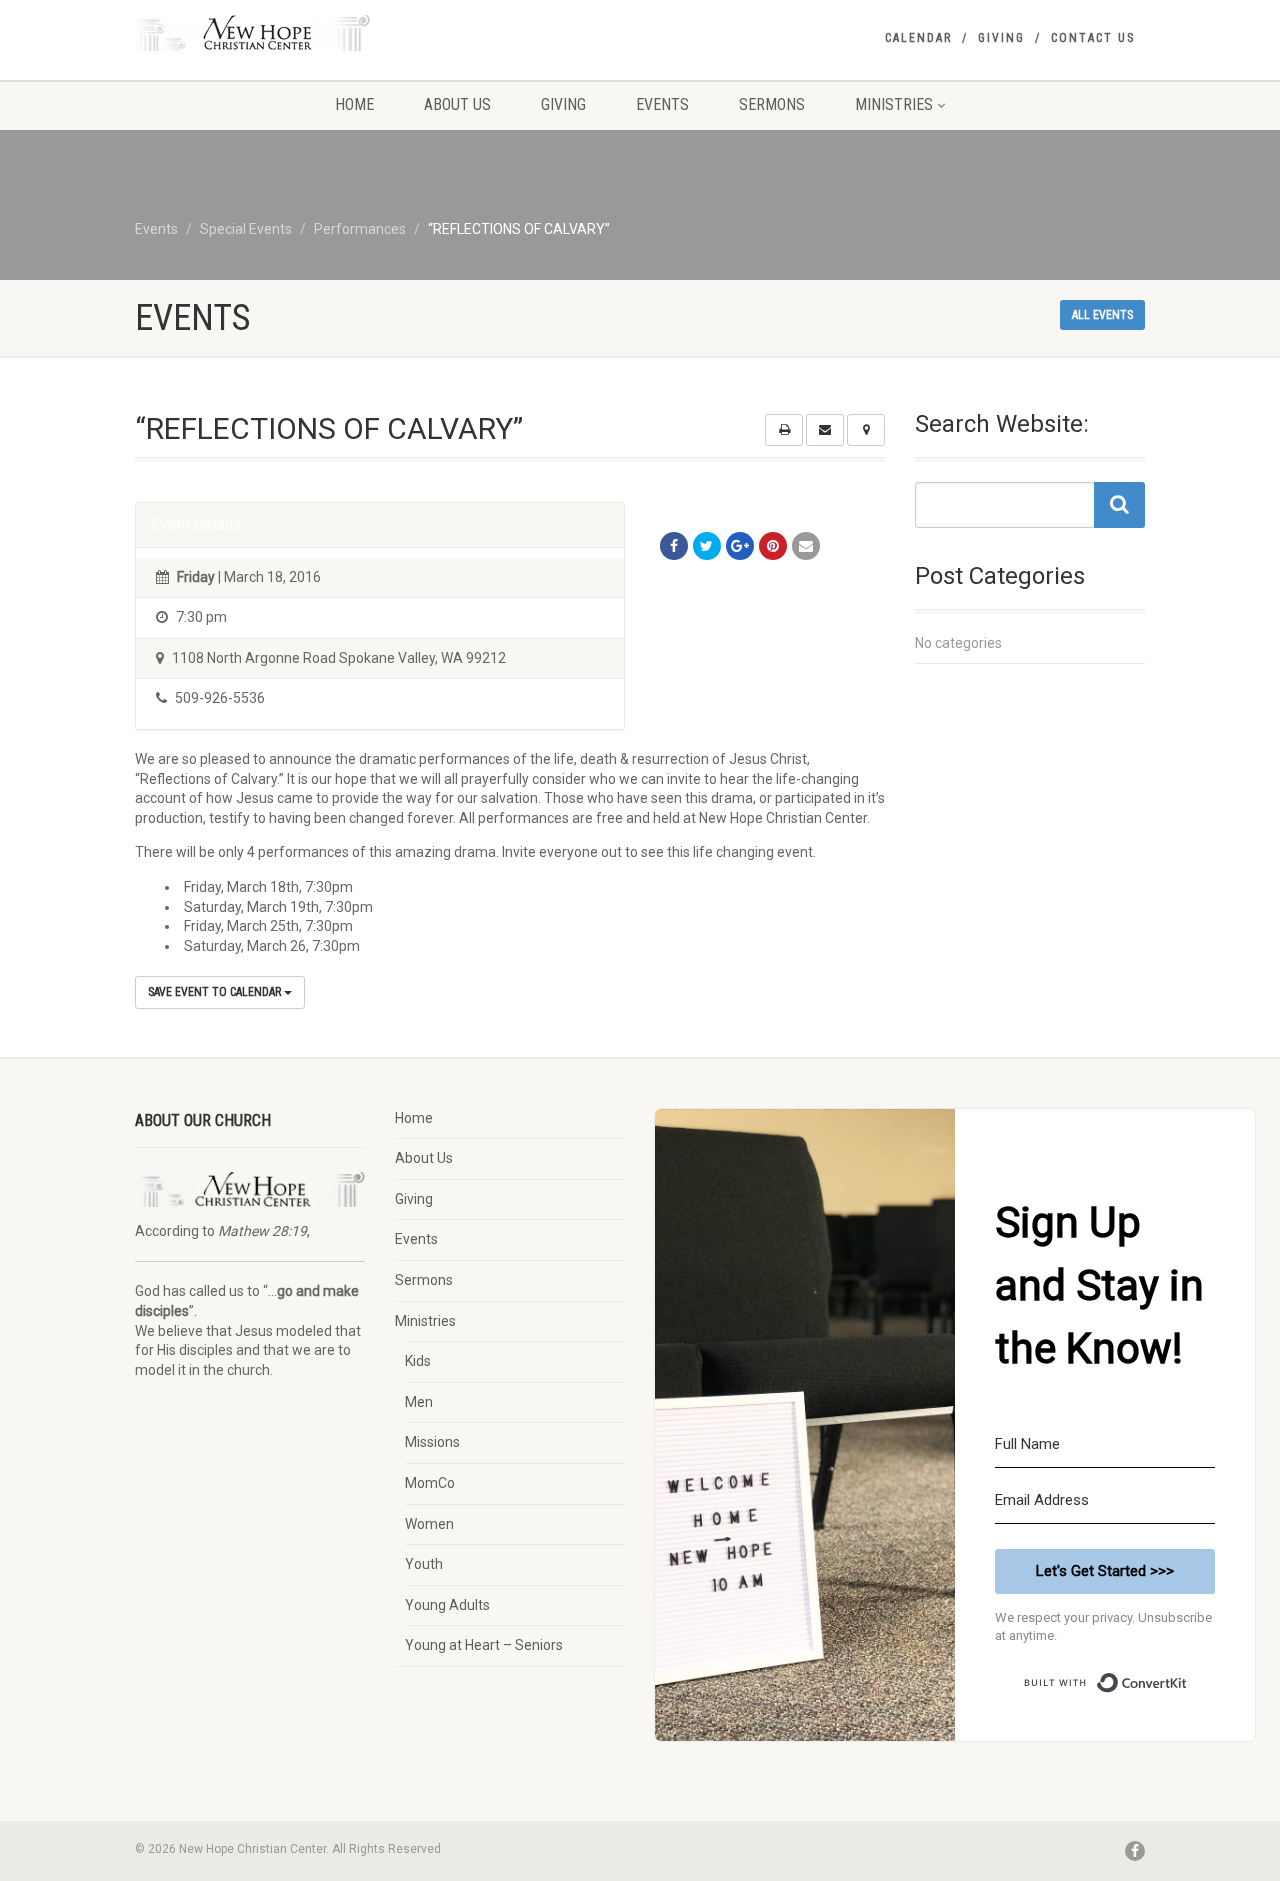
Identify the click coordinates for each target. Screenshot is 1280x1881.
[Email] (806, 546)
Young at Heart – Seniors (484, 1645)
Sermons (772, 104)
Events (662, 104)
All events (1102, 315)
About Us (457, 104)
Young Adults (447, 1605)
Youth (424, 1564)
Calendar (918, 38)
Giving (1001, 38)
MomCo (430, 1483)
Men (419, 1402)
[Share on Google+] (740, 546)
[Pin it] (773, 546)
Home (354, 104)
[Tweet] (707, 546)
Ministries (894, 104)
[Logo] (293, 33)
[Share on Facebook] (674, 546)
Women (429, 1524)
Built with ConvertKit (1187, 1675)
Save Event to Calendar (216, 992)
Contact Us (1093, 38)
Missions (432, 1442)
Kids (418, 1361)
